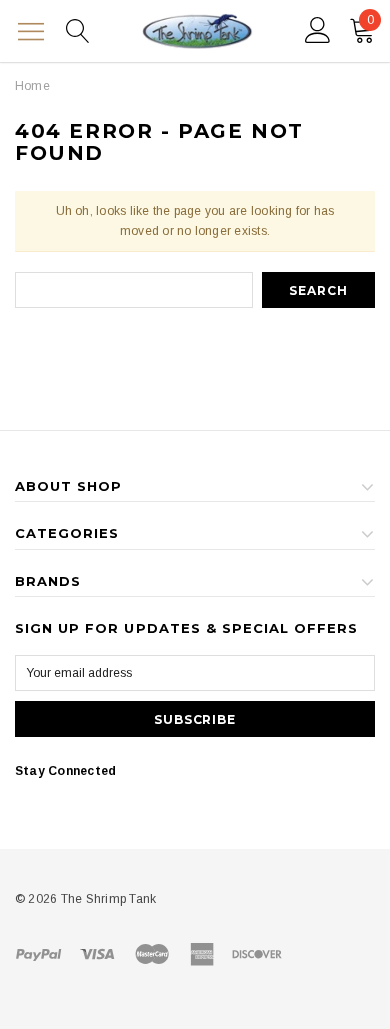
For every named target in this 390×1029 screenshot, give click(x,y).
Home (32, 86)
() (370, 20)
